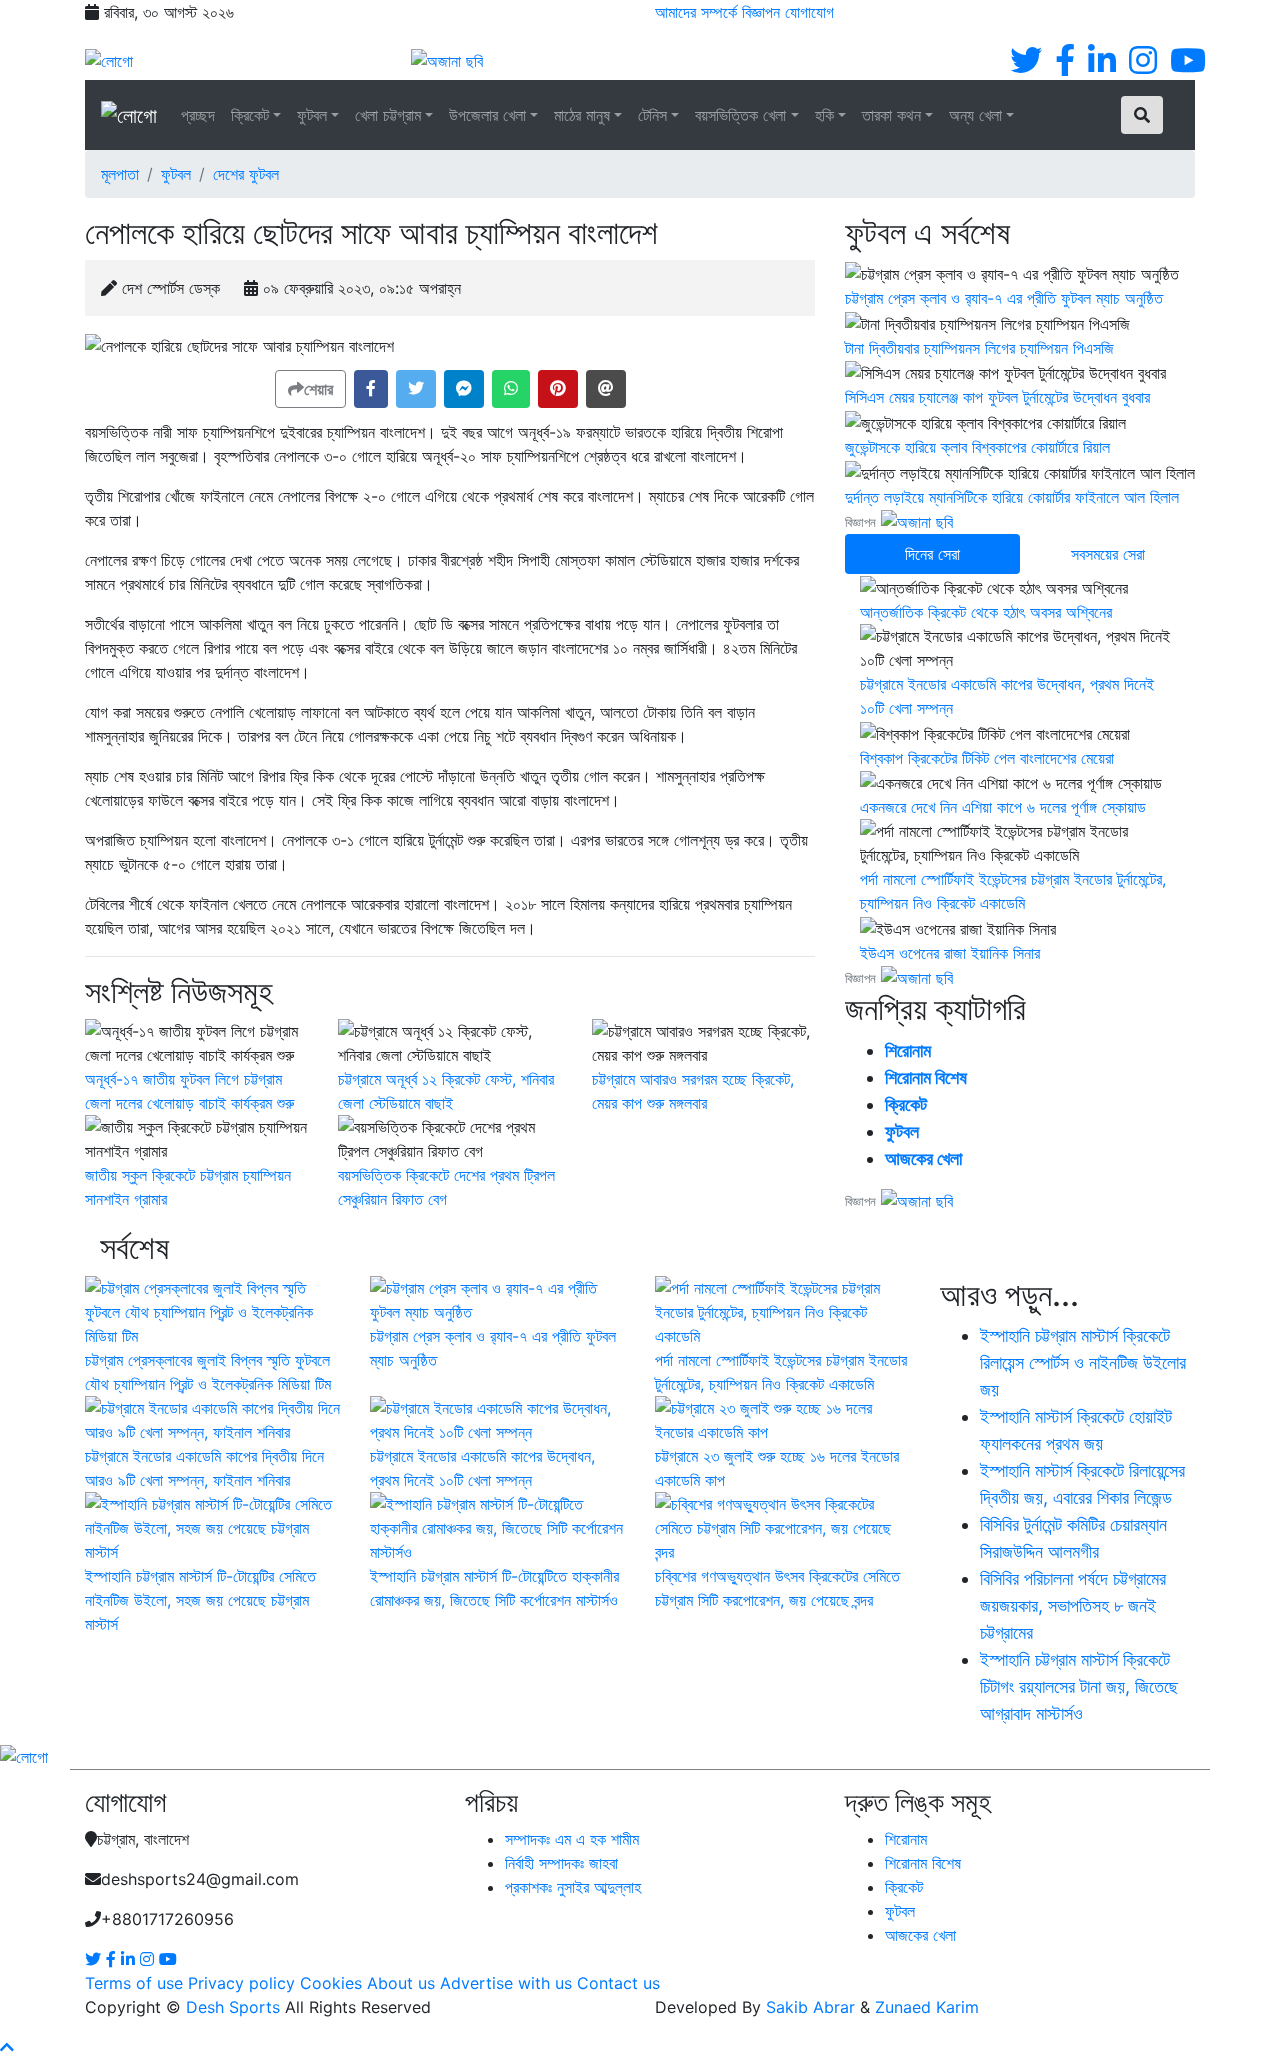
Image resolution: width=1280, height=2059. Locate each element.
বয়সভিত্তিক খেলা (740, 115)
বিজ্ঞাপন (761, 12)
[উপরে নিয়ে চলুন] (7, 2047)
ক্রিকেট (250, 115)
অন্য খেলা (975, 115)
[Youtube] (1188, 66)
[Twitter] (1026, 66)
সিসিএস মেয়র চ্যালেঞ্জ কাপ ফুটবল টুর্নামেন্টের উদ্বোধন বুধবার (997, 397)
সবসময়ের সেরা (1108, 554)
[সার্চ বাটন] (1142, 115)
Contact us (618, 1983)
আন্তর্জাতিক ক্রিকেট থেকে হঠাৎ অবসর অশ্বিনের (986, 612)
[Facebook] (1065, 66)
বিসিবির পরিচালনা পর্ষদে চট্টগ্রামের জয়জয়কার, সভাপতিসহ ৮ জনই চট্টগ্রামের (1073, 1605)
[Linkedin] (1102, 66)
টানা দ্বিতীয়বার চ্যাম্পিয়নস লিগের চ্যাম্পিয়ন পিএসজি (979, 348)
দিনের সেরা (932, 554)
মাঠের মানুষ (582, 115)
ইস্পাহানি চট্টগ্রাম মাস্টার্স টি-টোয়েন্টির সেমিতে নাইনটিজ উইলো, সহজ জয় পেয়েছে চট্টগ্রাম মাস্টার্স (200, 1600)
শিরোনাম (908, 1050)
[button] (371, 389)
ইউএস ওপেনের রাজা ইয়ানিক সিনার (950, 953)
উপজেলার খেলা (487, 115)
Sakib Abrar (810, 2007)
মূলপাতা (120, 174)
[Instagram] (1143, 66)
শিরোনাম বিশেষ (926, 1077)
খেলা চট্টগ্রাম (388, 115)
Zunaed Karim (927, 2007)
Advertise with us (506, 1983)
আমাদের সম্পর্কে (696, 12)
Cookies (331, 1983)
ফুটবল (312, 115)
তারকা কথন (891, 115)
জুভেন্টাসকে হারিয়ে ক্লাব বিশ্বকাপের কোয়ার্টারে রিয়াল (977, 447)
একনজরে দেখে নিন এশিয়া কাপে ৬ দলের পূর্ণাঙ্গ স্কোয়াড (1003, 807)
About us (401, 1983)
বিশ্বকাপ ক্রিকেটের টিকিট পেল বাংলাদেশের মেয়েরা (987, 758)
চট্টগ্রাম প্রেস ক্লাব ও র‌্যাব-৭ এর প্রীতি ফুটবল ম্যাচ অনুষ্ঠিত (1004, 298)
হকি (824, 115)
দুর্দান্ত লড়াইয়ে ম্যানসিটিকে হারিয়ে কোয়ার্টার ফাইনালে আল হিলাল (1012, 497)
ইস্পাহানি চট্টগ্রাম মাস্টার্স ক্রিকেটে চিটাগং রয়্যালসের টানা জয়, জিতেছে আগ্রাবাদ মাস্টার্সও (1079, 1686)
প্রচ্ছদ (198, 115)
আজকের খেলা (923, 1158)
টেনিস (652, 115)
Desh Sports (233, 2007)
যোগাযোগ (809, 12)
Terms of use (134, 1983)
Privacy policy (241, 1983)
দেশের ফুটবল (246, 174)
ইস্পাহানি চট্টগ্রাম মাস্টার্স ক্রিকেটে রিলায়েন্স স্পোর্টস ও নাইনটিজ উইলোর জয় (1083, 1362)
